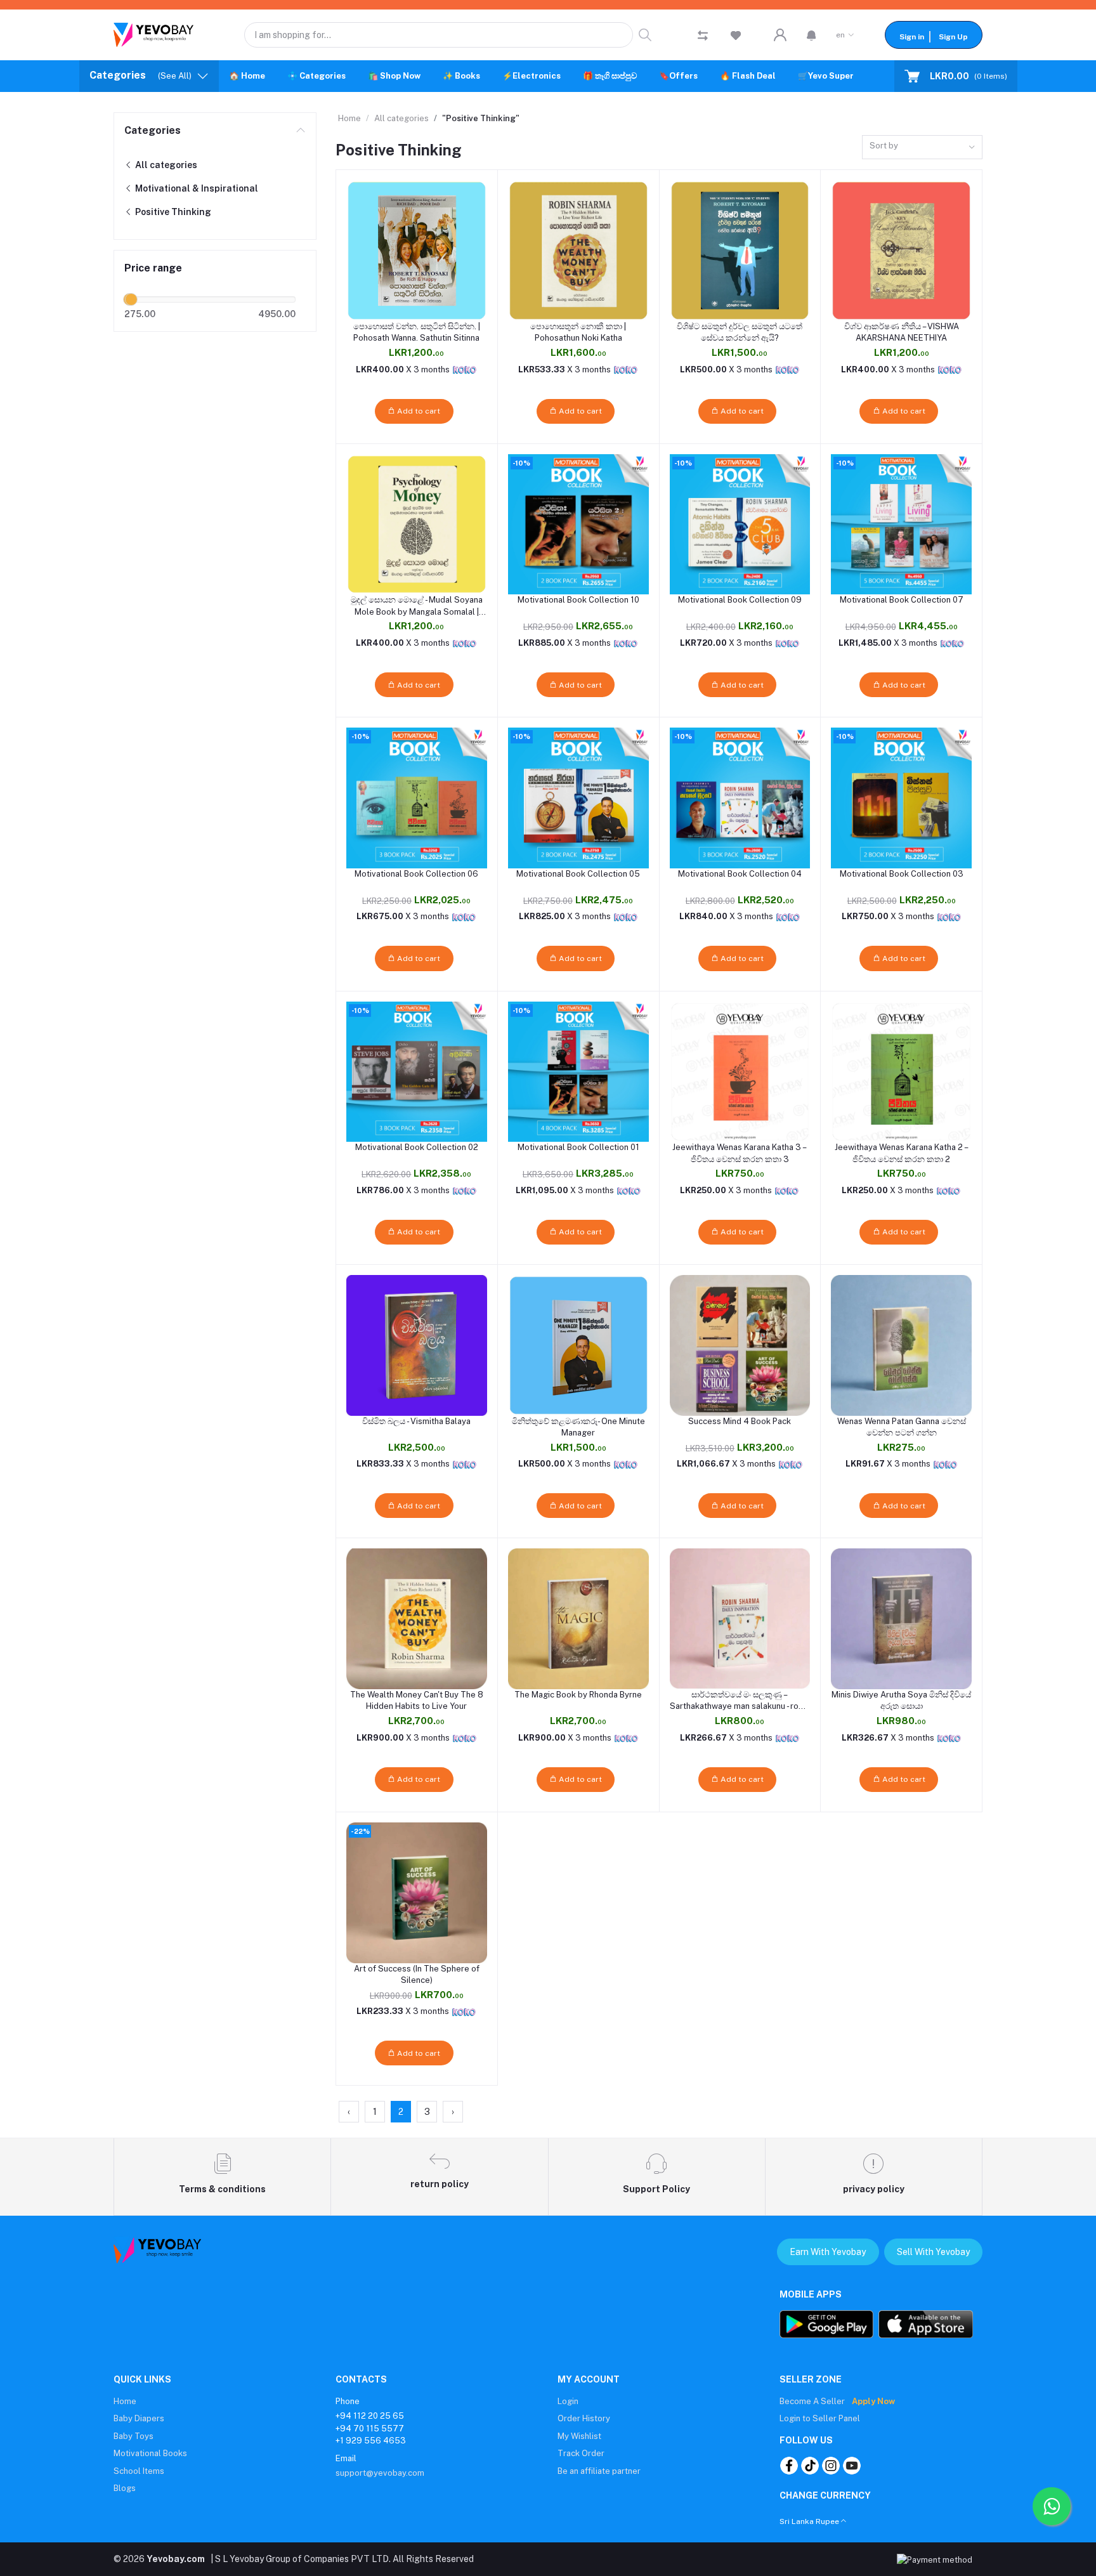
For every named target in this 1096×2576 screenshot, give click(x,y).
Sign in (912, 37)
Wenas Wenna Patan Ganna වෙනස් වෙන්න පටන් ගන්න (902, 1427)
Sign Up (953, 37)
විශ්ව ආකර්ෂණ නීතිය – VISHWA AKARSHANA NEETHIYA (902, 332)
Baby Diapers (139, 2418)
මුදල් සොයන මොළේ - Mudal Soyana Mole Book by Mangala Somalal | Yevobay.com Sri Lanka (417, 606)
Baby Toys (134, 2436)
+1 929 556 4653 (371, 2441)
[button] (812, 35)
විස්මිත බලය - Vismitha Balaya (416, 1421)
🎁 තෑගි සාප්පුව (610, 76)
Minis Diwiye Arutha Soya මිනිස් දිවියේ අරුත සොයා (901, 1700)
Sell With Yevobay (933, 2252)
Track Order (581, 2453)
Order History (584, 2418)
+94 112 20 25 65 (370, 2416)
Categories (153, 130)
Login (568, 2401)
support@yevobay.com (380, 2473)
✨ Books (461, 76)
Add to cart (418, 411)
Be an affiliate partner (599, 2471)
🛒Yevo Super (826, 76)
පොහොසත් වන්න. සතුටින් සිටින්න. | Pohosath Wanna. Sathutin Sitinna (417, 332)
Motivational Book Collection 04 (740, 874)
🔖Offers (678, 76)
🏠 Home (247, 76)
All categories (165, 165)
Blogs (125, 2488)
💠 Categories (316, 76)
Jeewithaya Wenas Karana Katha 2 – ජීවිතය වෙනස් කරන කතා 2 (902, 1153)
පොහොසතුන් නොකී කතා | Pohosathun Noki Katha (578, 332)
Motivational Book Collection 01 (578, 1147)
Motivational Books (150, 2453)
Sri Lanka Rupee (809, 2521)
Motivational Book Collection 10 (578, 600)
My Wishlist (579, 2436)
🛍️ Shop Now (394, 76)
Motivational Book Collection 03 (902, 874)
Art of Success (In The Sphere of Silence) (417, 1974)
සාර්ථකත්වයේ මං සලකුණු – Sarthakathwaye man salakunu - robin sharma (740, 1701)
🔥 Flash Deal (748, 76)
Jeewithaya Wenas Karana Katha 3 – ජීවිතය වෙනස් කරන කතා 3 (740, 1153)
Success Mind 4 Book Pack (740, 1421)
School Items (139, 2471)
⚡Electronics (532, 76)
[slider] (131, 299)
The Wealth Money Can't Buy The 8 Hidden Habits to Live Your (417, 1700)
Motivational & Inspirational (196, 188)
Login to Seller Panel (820, 2418)
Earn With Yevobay (828, 2252)
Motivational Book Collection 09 (740, 600)
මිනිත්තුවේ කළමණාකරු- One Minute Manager (578, 1427)
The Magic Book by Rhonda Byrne (578, 1695)
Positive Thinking (172, 212)
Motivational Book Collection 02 (417, 1147)
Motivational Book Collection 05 (578, 874)
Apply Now (873, 2401)
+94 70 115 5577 (370, 2429)
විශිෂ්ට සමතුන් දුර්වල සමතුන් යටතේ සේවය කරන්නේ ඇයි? (740, 332)
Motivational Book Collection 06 (416, 874)
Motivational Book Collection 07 (902, 600)
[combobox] (922, 147)
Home (349, 118)
